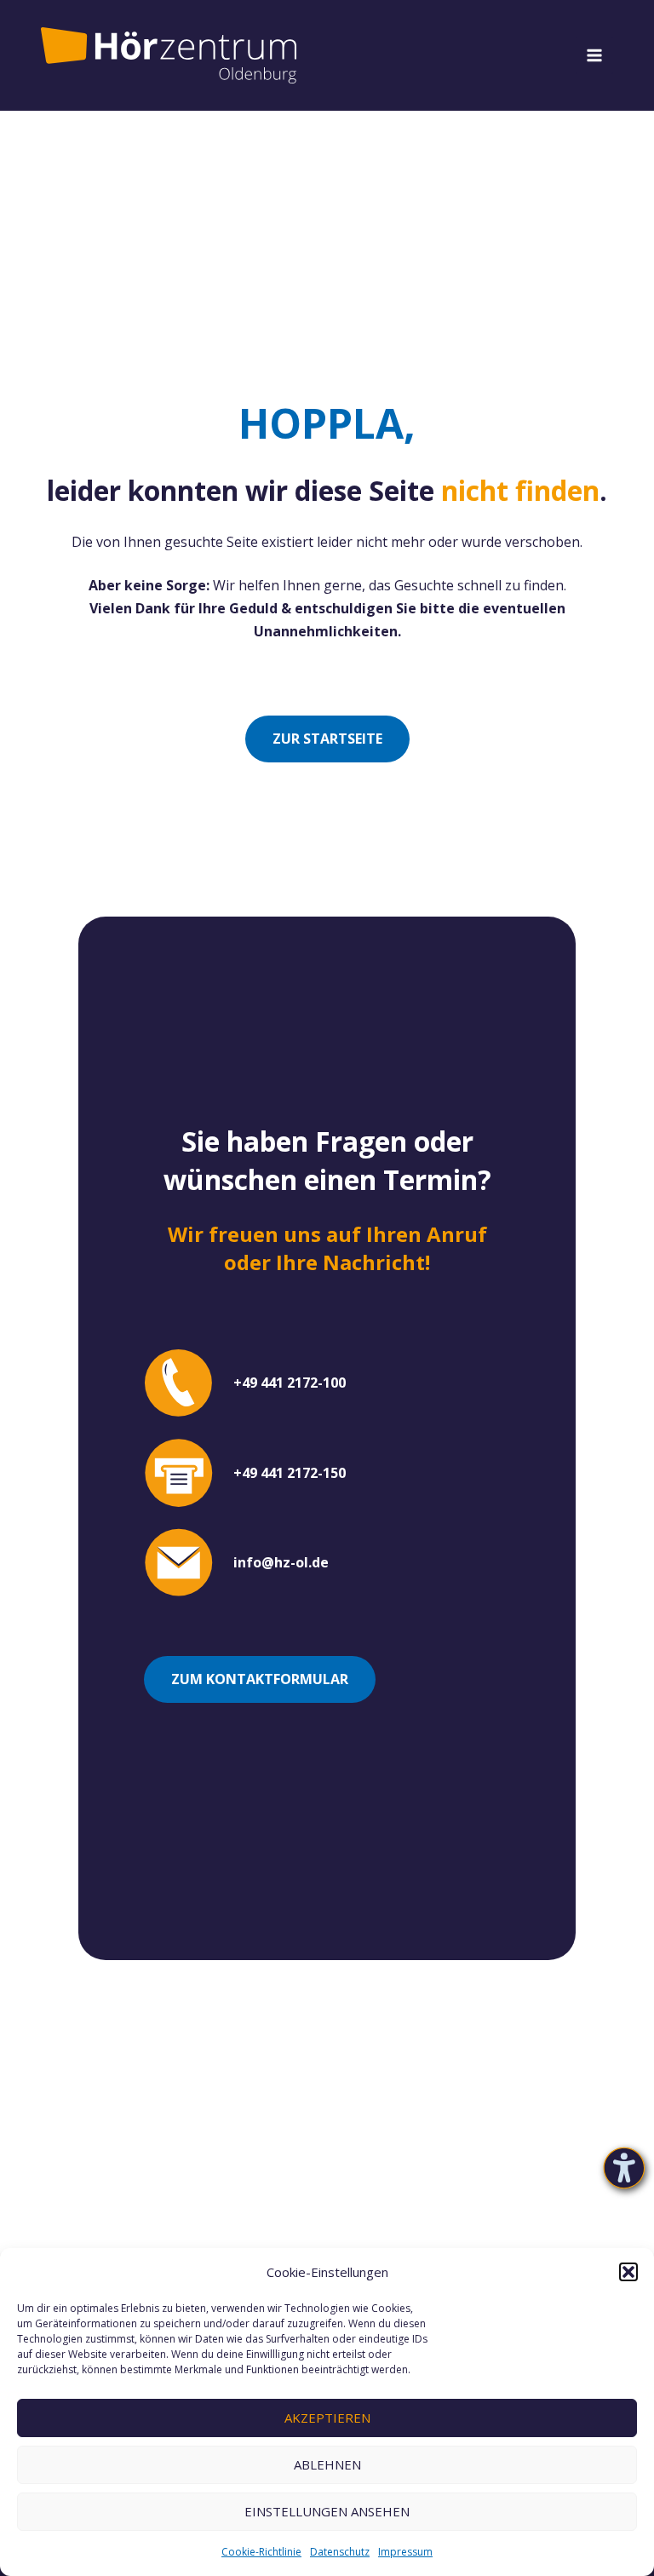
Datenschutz (340, 2552)
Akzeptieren (327, 2418)
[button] (628, 2272)
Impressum (405, 2552)
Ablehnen (327, 2464)
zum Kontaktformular (260, 1679)
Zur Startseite (327, 739)
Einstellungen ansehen (327, 2511)
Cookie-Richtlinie (261, 2552)
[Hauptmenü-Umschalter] (594, 55)
